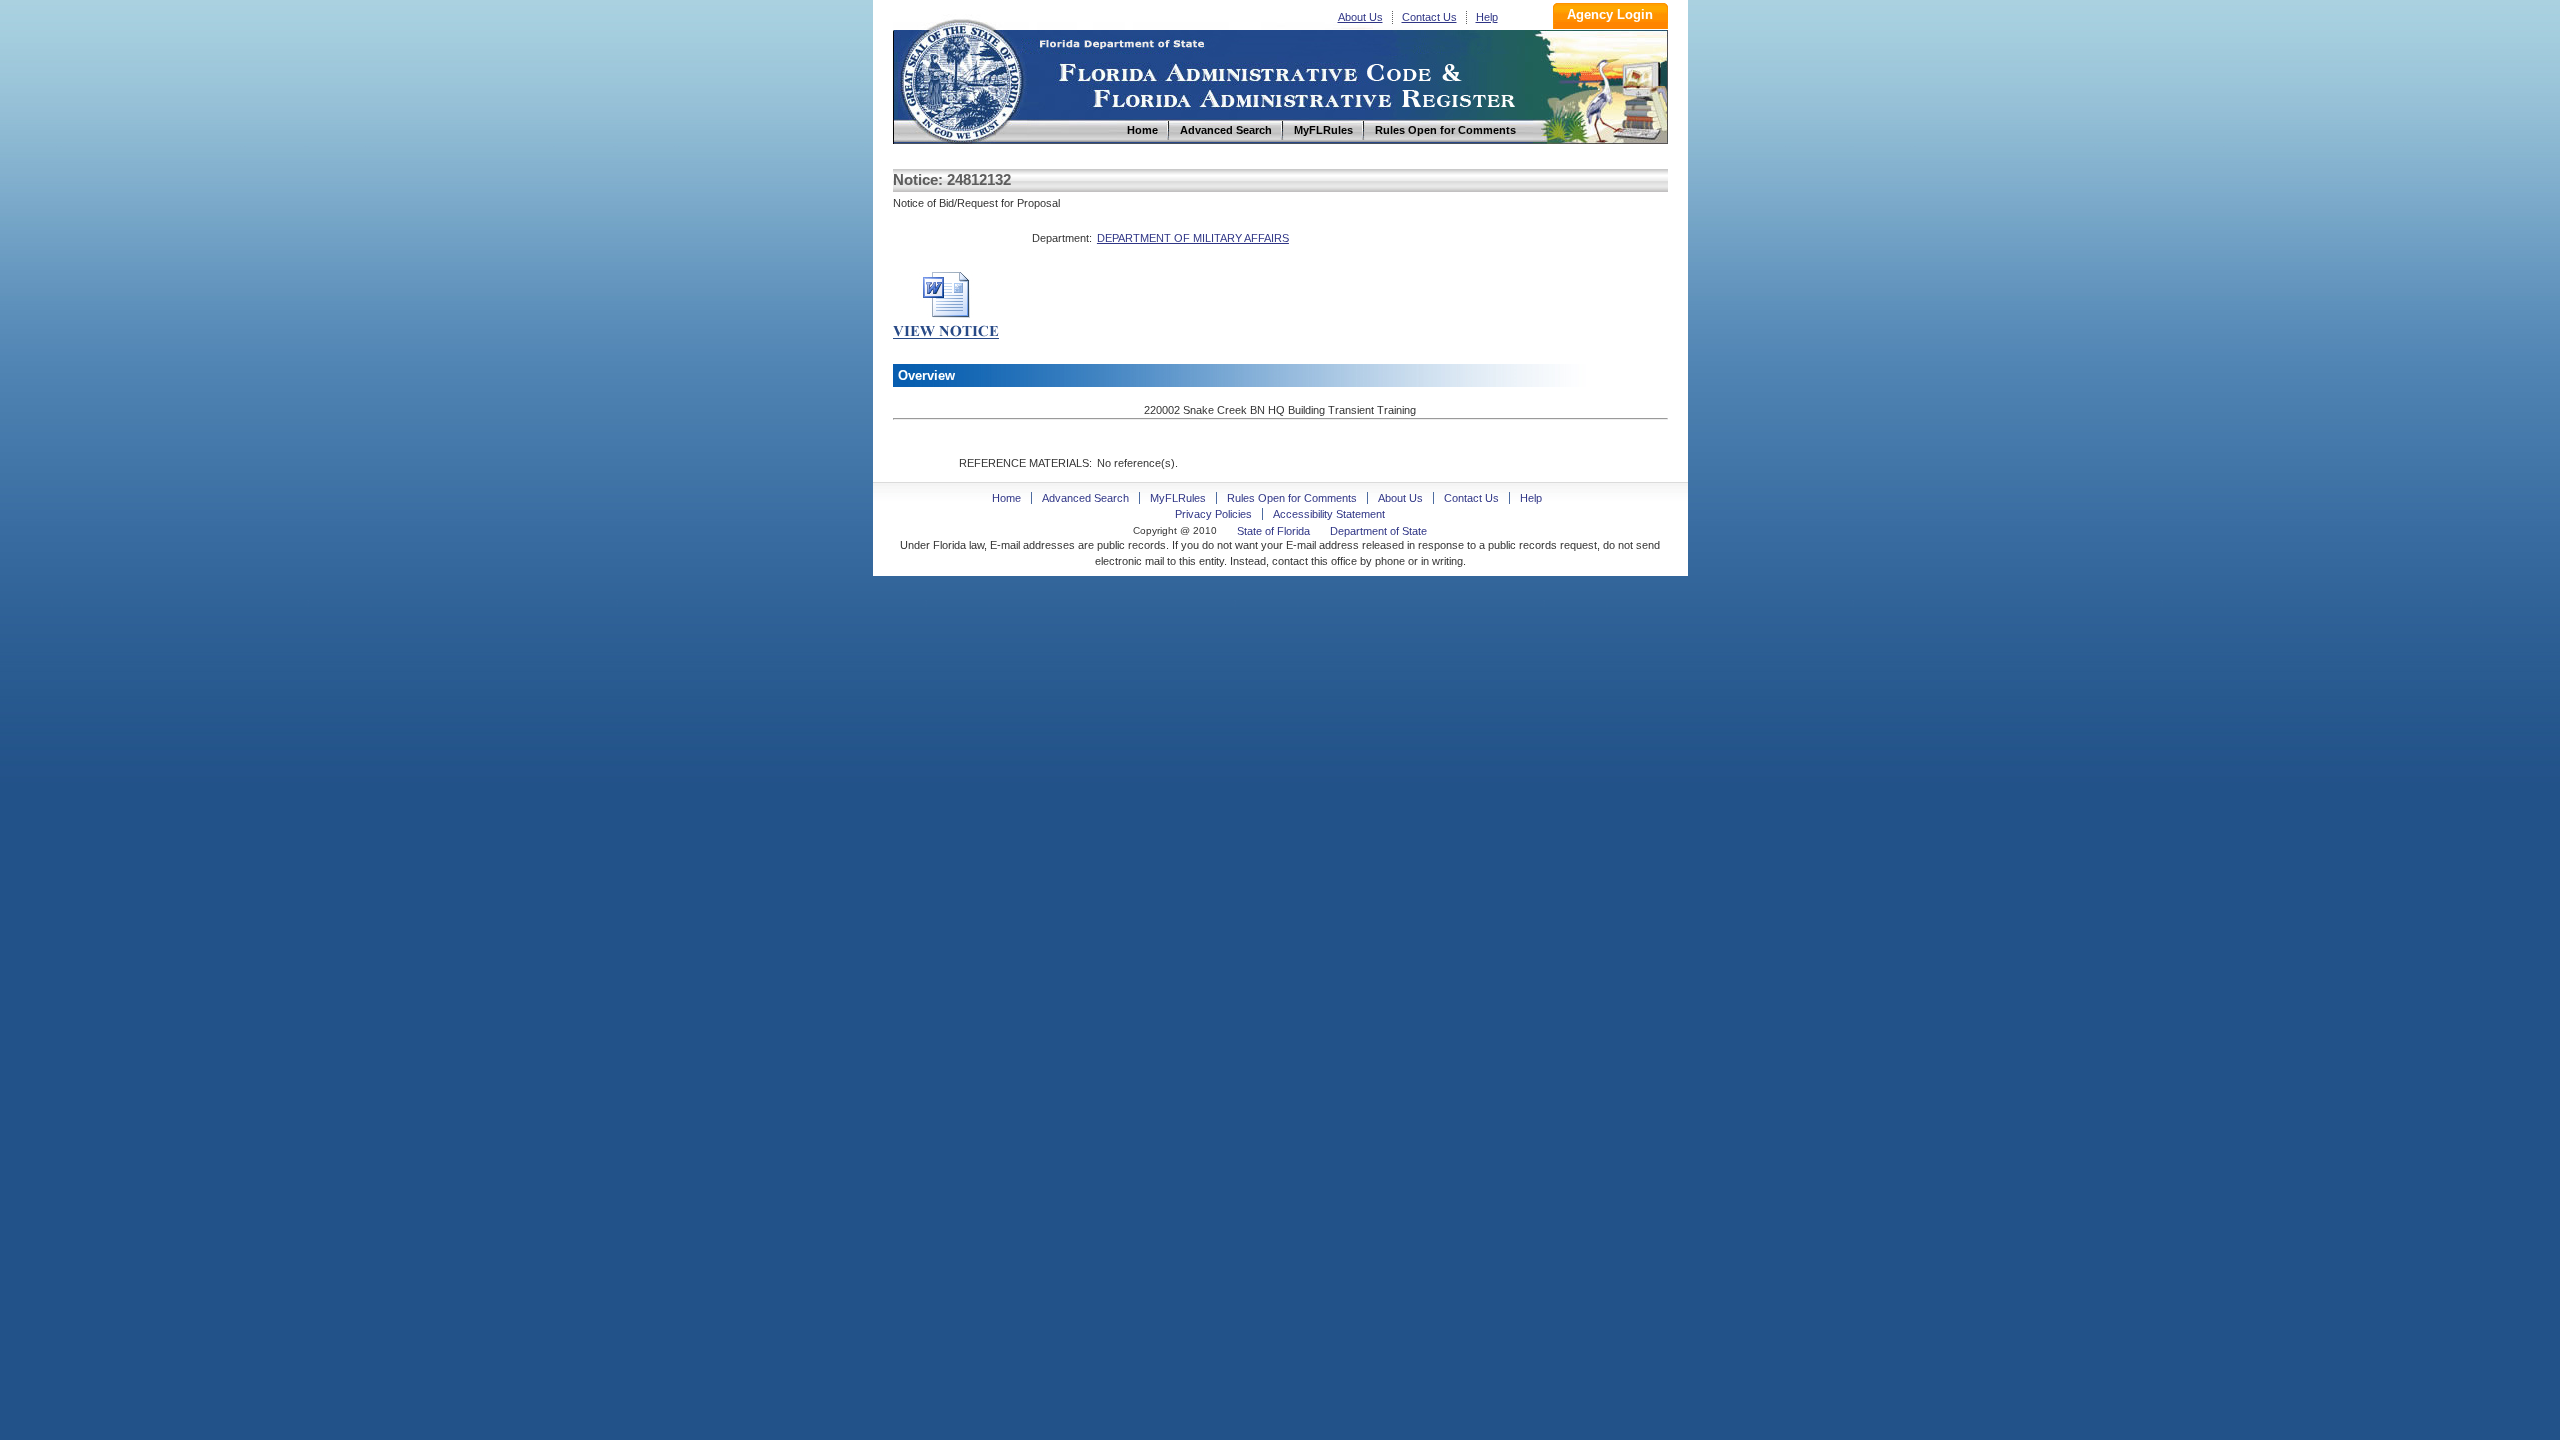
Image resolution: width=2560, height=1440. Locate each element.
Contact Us (1429, 17)
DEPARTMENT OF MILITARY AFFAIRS (1193, 238)
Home (961, 78)
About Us (1360, 17)
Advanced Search (1085, 498)
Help (1487, 17)
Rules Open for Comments (1292, 498)
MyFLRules (1178, 498)
